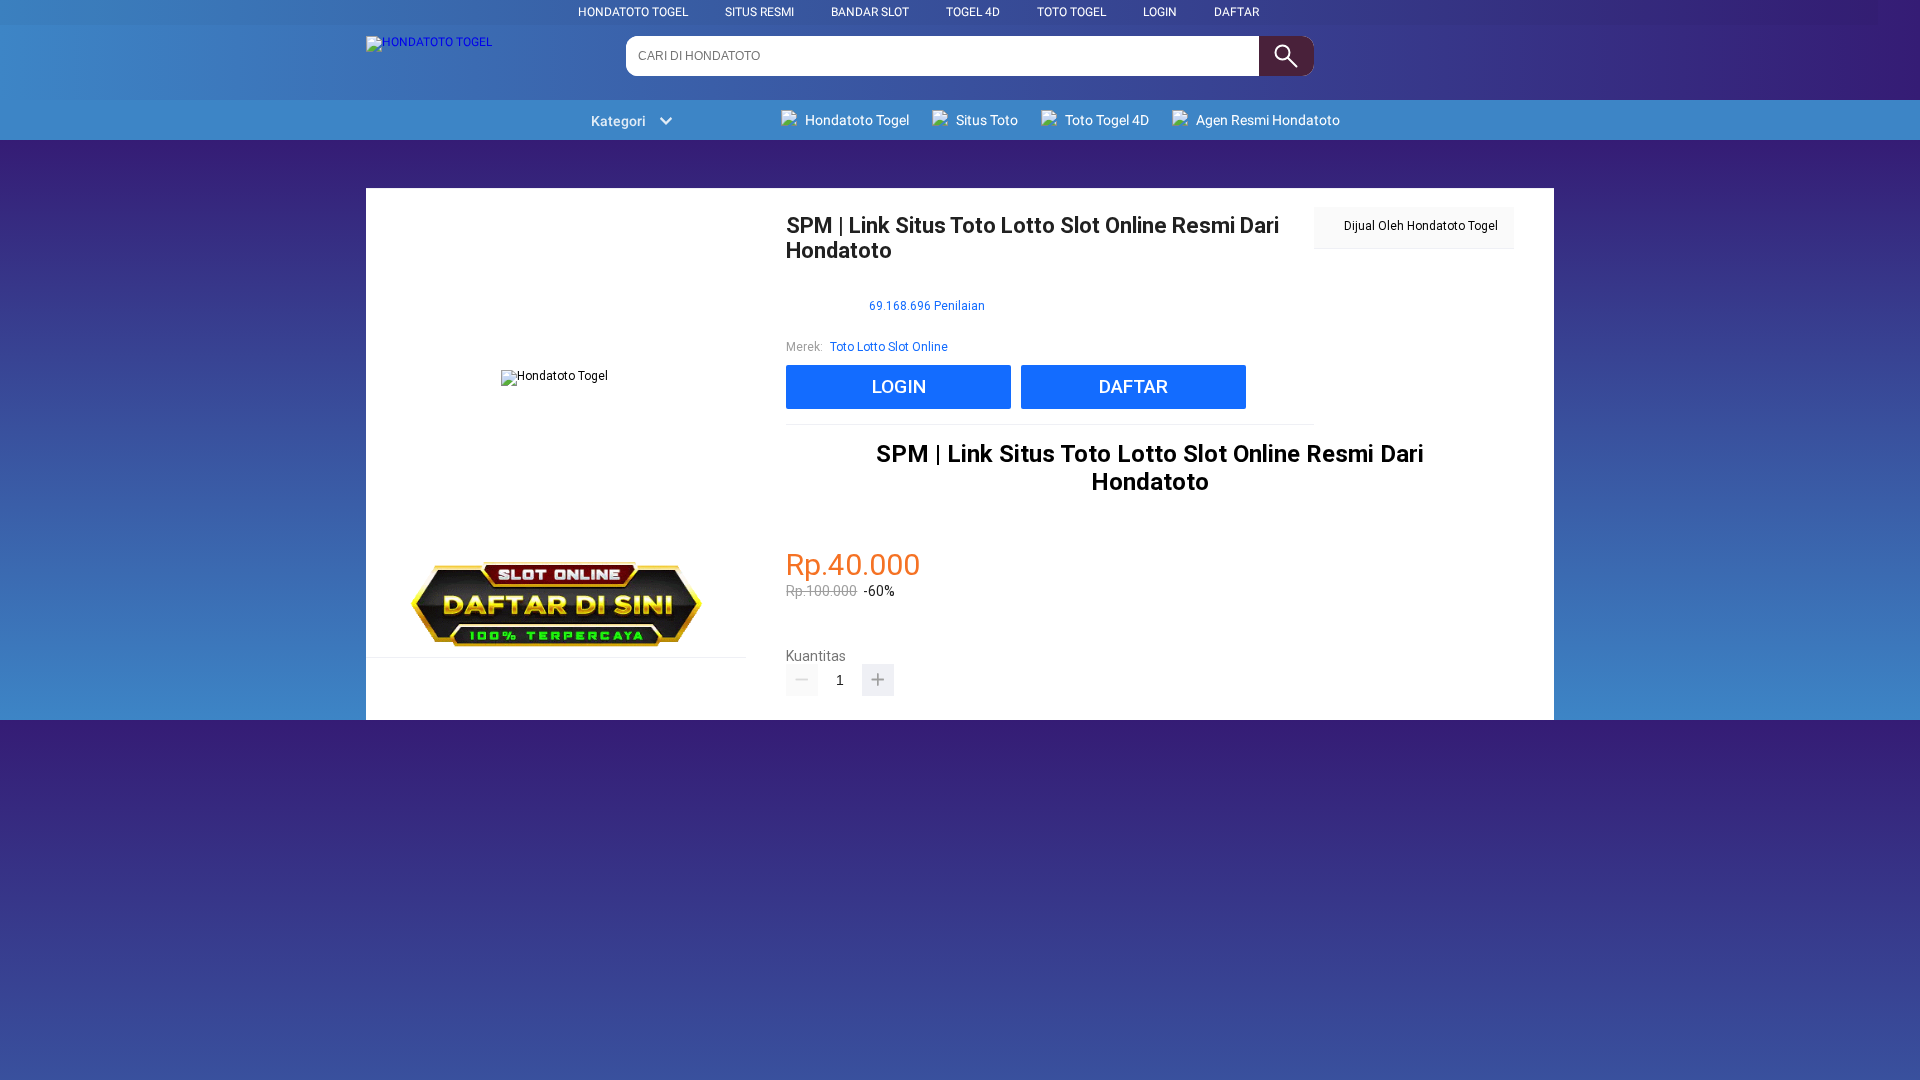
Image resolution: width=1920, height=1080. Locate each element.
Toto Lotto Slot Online (889, 347)
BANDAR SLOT (870, 12)
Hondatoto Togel (633, 12)
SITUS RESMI (759, 12)
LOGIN (1160, 12)
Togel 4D (973, 12)
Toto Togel (1071, 12)
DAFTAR (1236, 12)
